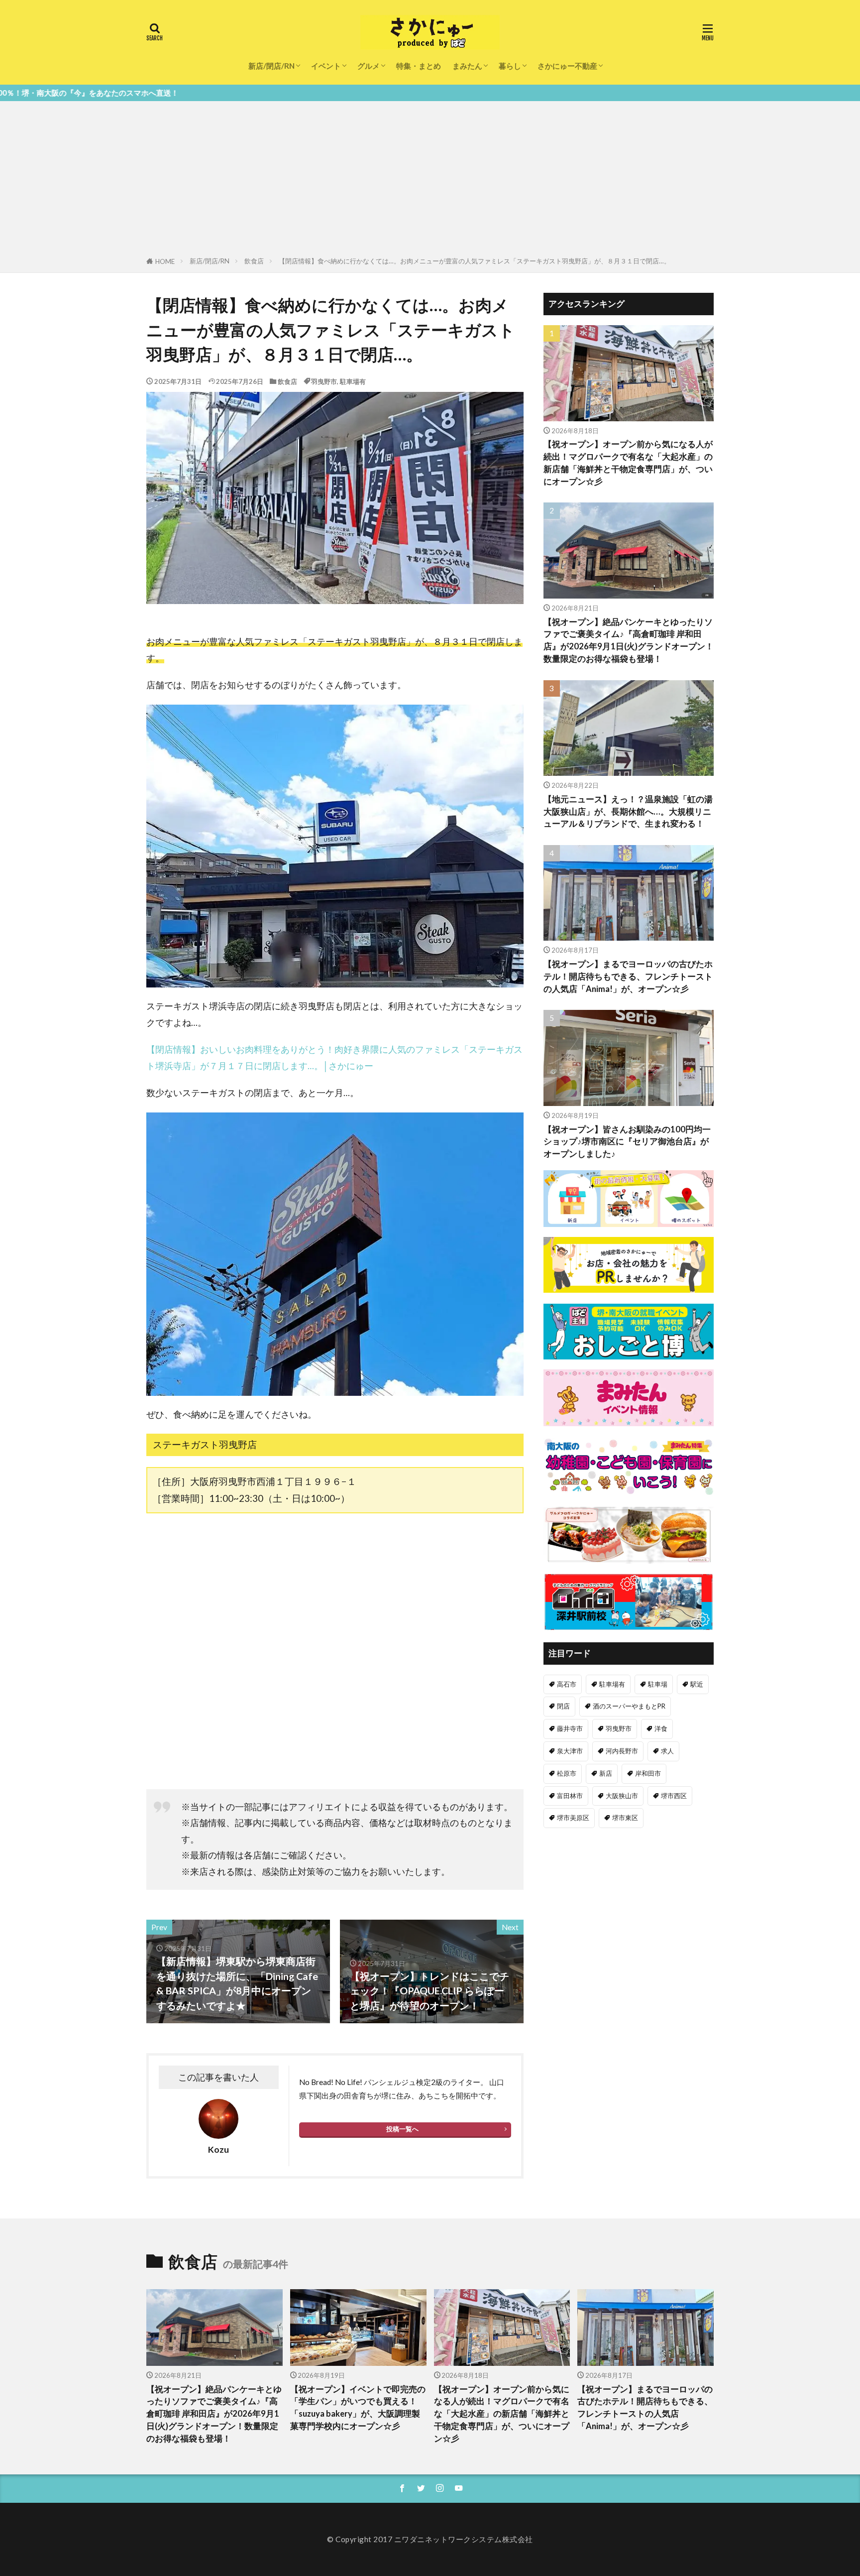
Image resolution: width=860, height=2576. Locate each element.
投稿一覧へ (402, 2129)
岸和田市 (648, 1773)
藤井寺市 (570, 1728)
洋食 (661, 1728)
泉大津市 (570, 1751)
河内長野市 (622, 1751)
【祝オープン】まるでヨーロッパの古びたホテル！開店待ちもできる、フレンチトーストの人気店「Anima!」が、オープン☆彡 (628, 977)
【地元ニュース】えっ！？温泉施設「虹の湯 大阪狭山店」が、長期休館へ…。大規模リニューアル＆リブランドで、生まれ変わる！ (628, 812)
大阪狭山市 (622, 1796)
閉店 (563, 1706)
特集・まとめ (419, 66)
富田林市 (570, 1796)
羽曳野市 (324, 381)
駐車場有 (353, 381)
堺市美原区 (573, 1818)
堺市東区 (625, 1818)
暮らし (510, 66)
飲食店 (254, 261)
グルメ (369, 66)
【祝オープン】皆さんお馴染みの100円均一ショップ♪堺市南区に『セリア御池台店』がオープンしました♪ (627, 1142)
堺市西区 (674, 1796)
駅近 (697, 1684)
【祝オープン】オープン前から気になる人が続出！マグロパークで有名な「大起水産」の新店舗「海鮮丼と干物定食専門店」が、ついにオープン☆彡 (628, 463)
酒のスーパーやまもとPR (629, 1706)
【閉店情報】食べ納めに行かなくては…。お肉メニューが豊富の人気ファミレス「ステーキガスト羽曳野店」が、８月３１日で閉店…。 (475, 261)
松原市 (567, 1773)
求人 (667, 1751)
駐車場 (658, 1684)
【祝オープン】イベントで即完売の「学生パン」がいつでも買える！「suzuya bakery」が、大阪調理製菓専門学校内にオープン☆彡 (358, 2408)
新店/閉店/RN (271, 66)
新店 (606, 1773)
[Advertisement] (430, 181)
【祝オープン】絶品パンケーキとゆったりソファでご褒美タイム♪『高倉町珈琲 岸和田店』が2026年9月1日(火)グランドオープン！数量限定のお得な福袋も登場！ (629, 640)
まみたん (467, 66)
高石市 (567, 1684)
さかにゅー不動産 (567, 66)
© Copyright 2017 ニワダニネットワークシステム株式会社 (430, 2539)
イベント (326, 66)
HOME (165, 261)
